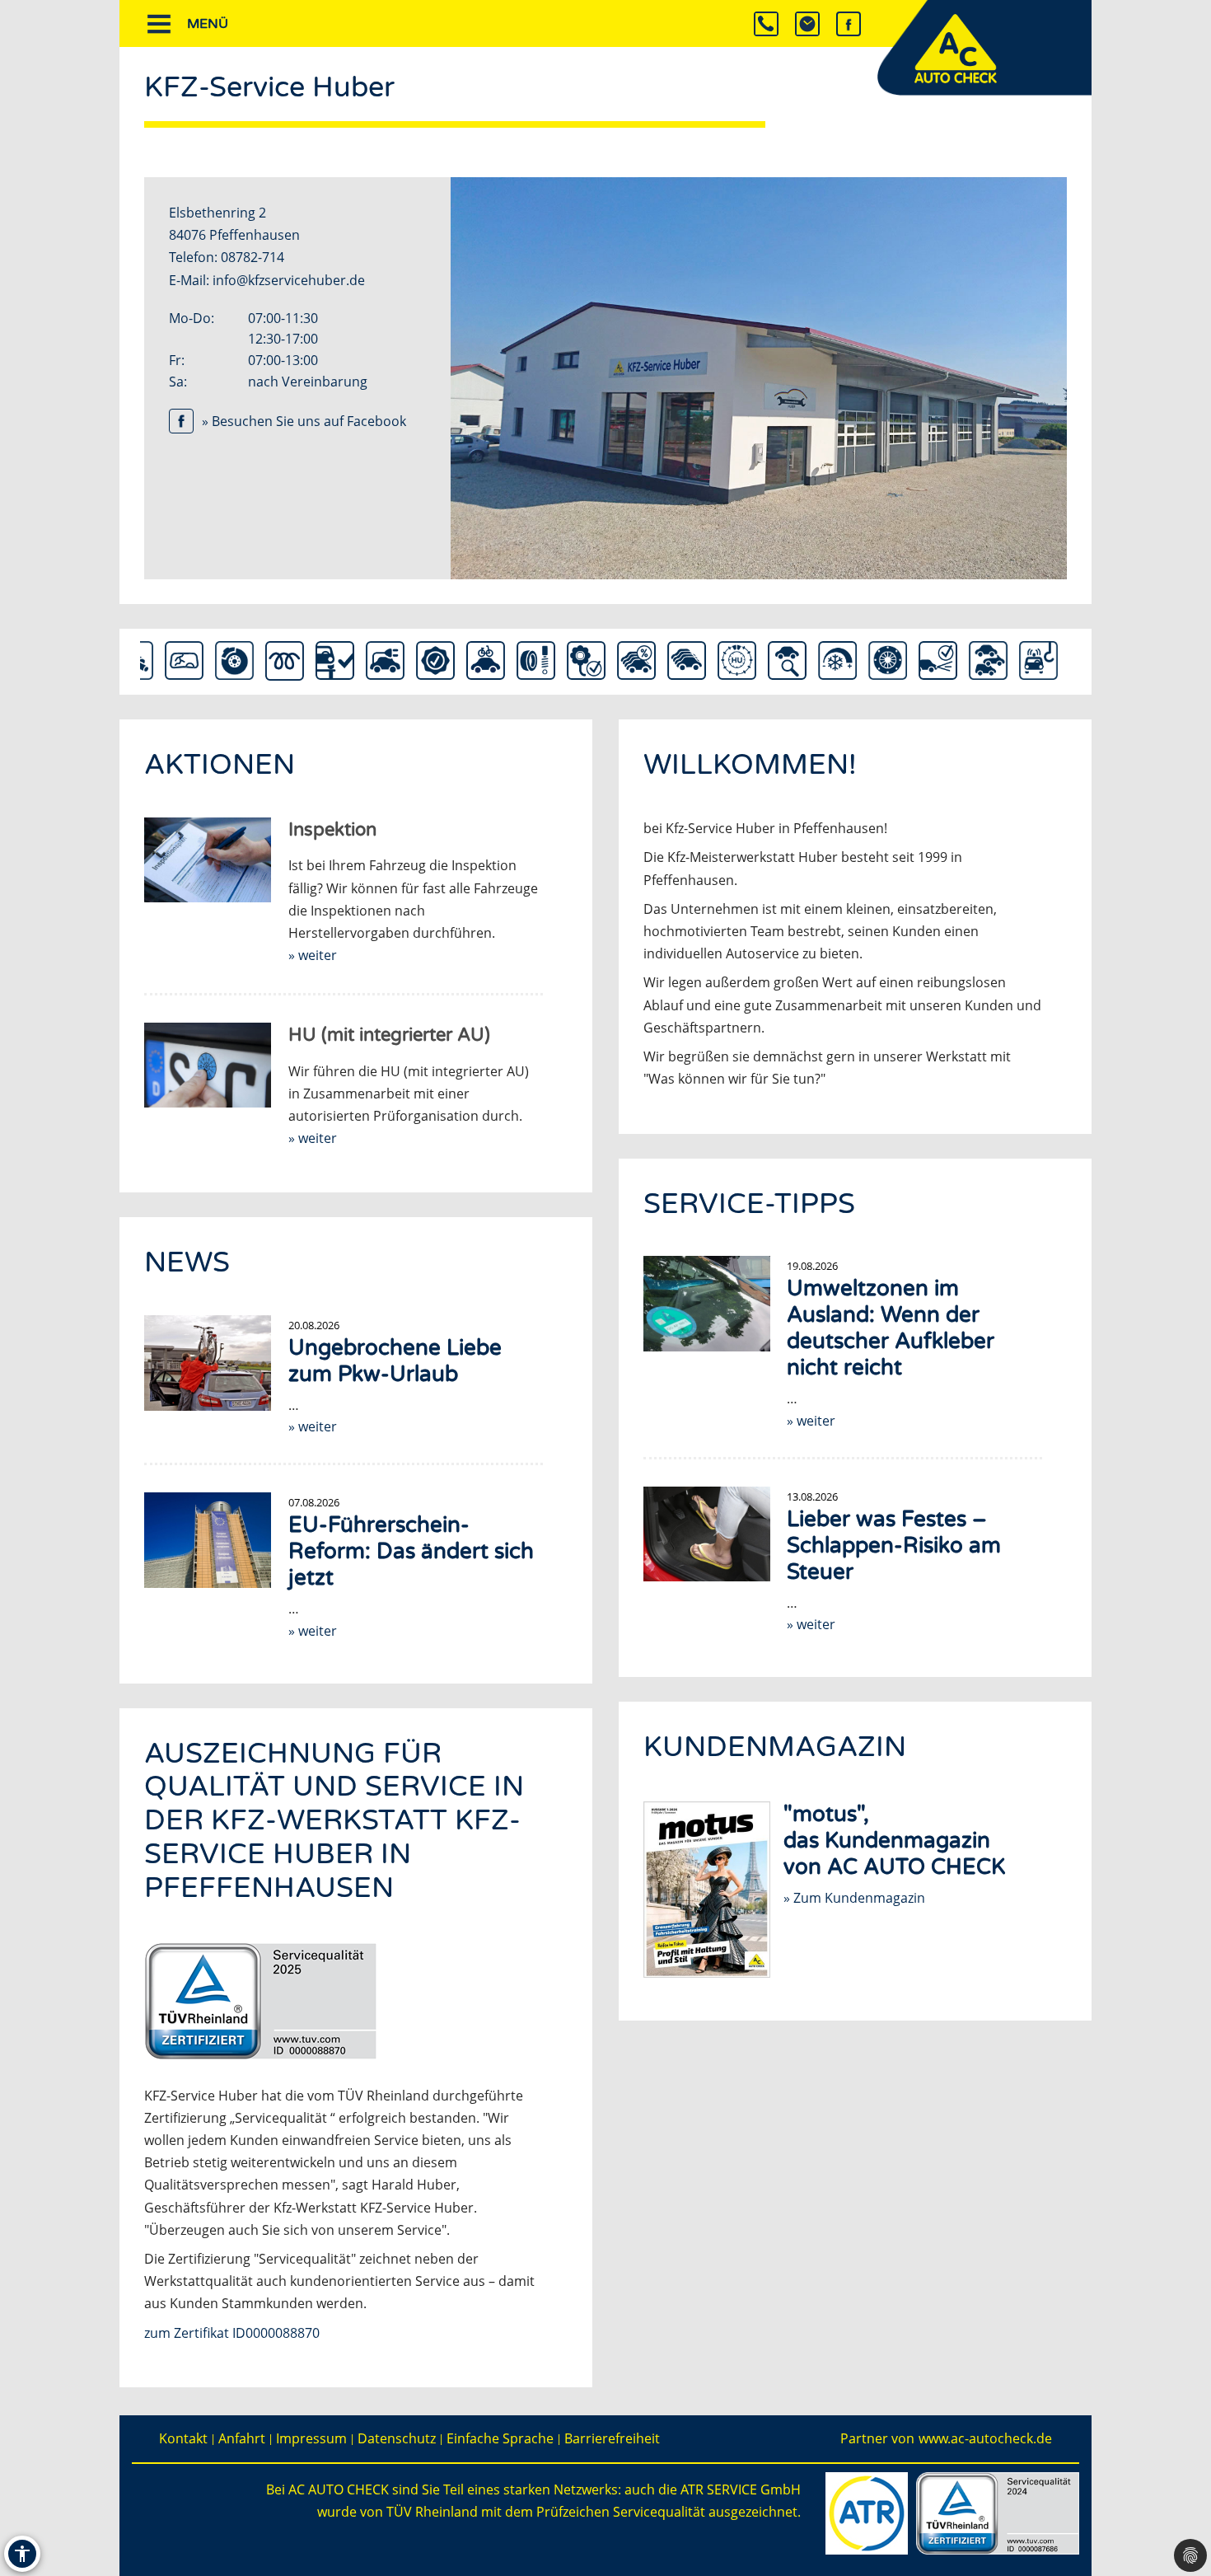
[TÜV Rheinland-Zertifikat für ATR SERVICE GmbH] (998, 2512)
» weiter (811, 1421)
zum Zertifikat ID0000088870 (232, 2333)
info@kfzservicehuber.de (289, 280)
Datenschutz (397, 2439)
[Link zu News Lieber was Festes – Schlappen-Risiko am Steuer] (707, 1534)
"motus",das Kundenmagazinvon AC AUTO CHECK (894, 1841)
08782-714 (252, 257)
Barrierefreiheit (612, 2439)
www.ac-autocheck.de (985, 2439)
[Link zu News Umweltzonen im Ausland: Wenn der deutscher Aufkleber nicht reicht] (707, 1304)
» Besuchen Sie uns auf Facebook (304, 421)
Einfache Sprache (500, 2439)
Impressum (311, 2439)
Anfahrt (242, 2439)
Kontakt (183, 2439)
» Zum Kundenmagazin (854, 1898)
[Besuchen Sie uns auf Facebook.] (849, 23)
